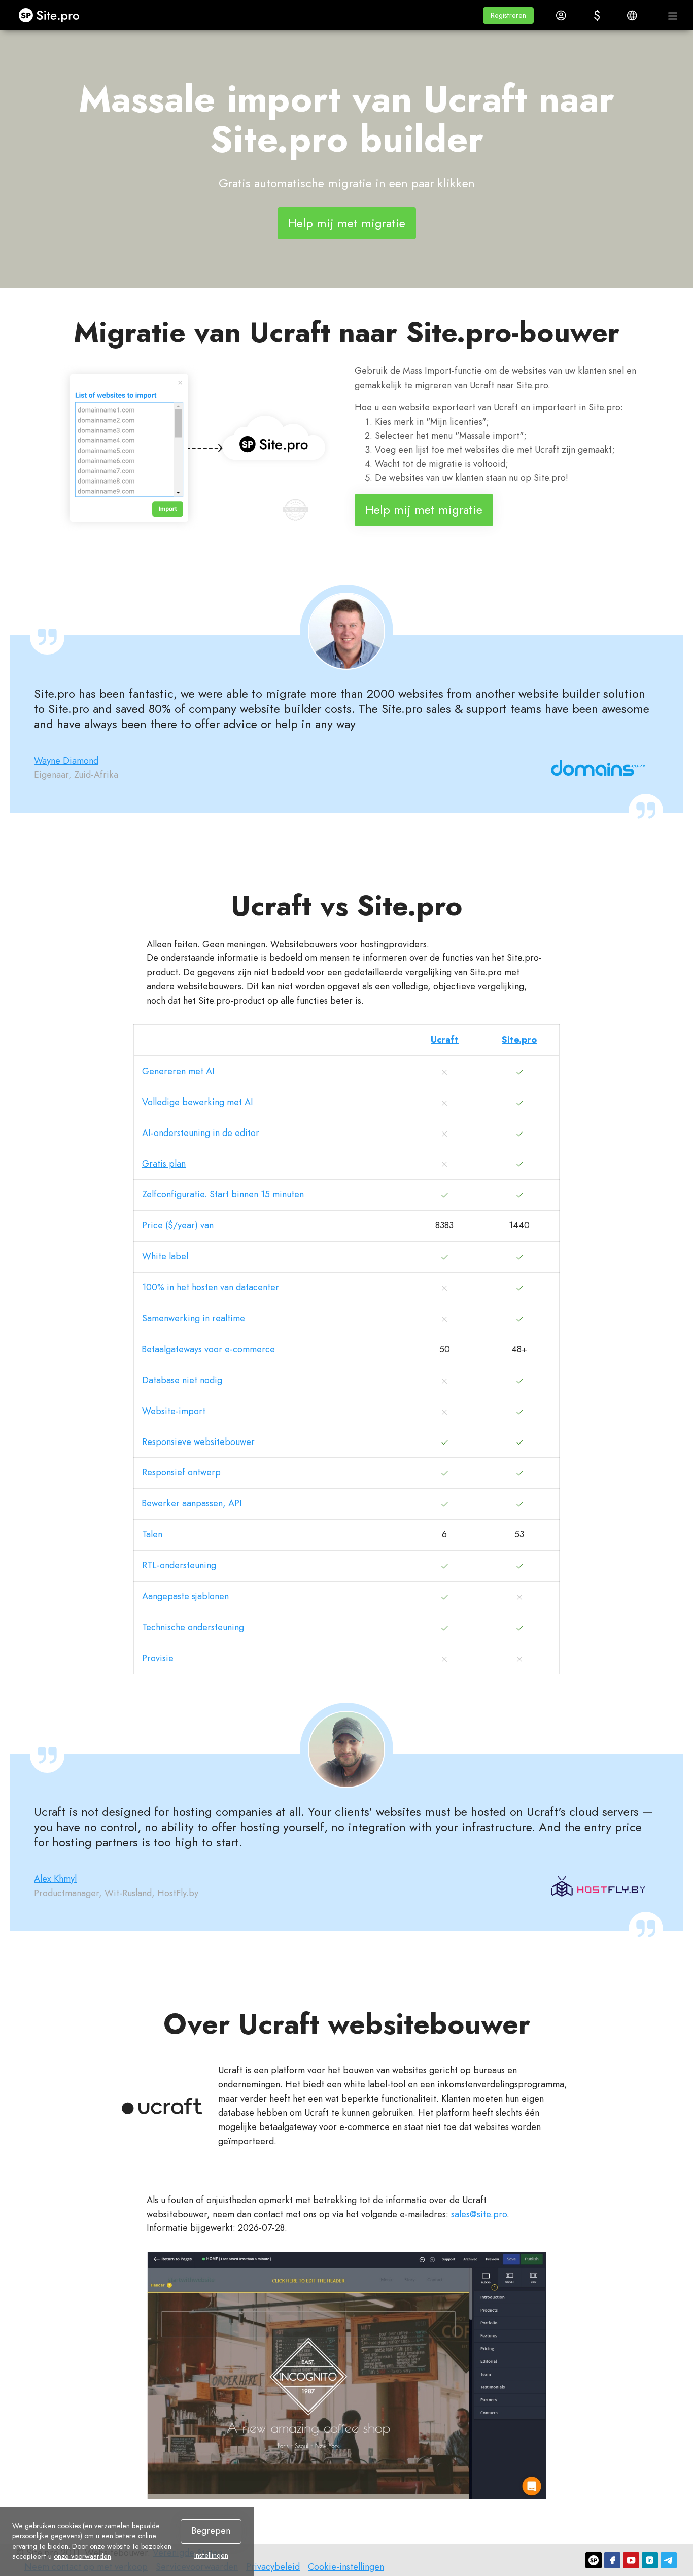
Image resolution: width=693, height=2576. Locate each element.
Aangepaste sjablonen (185, 1596)
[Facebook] (612, 2560)
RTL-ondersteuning (179, 1565)
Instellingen (211, 2555)
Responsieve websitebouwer (198, 1442)
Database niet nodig (182, 1380)
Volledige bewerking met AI (198, 1102)
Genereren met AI (178, 1071)
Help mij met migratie (347, 223)
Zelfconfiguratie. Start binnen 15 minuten (223, 1194)
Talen (152, 1534)
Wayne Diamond (66, 761)
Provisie (158, 1658)
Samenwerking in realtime (194, 1318)
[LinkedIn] (650, 2560)
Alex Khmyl (55, 1879)
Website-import (174, 1411)
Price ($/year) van (178, 1225)
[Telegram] (669, 2560)
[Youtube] (631, 2560)
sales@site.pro (479, 2214)
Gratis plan (164, 1164)
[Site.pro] (594, 2560)
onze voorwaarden (82, 2556)
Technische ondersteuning (193, 1627)
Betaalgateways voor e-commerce (209, 1349)
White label (165, 1256)
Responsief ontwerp (181, 1472)
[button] (508, 15)
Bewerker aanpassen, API (192, 1503)
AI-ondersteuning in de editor (201, 1133)
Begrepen (211, 2531)
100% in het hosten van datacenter (211, 1287)
